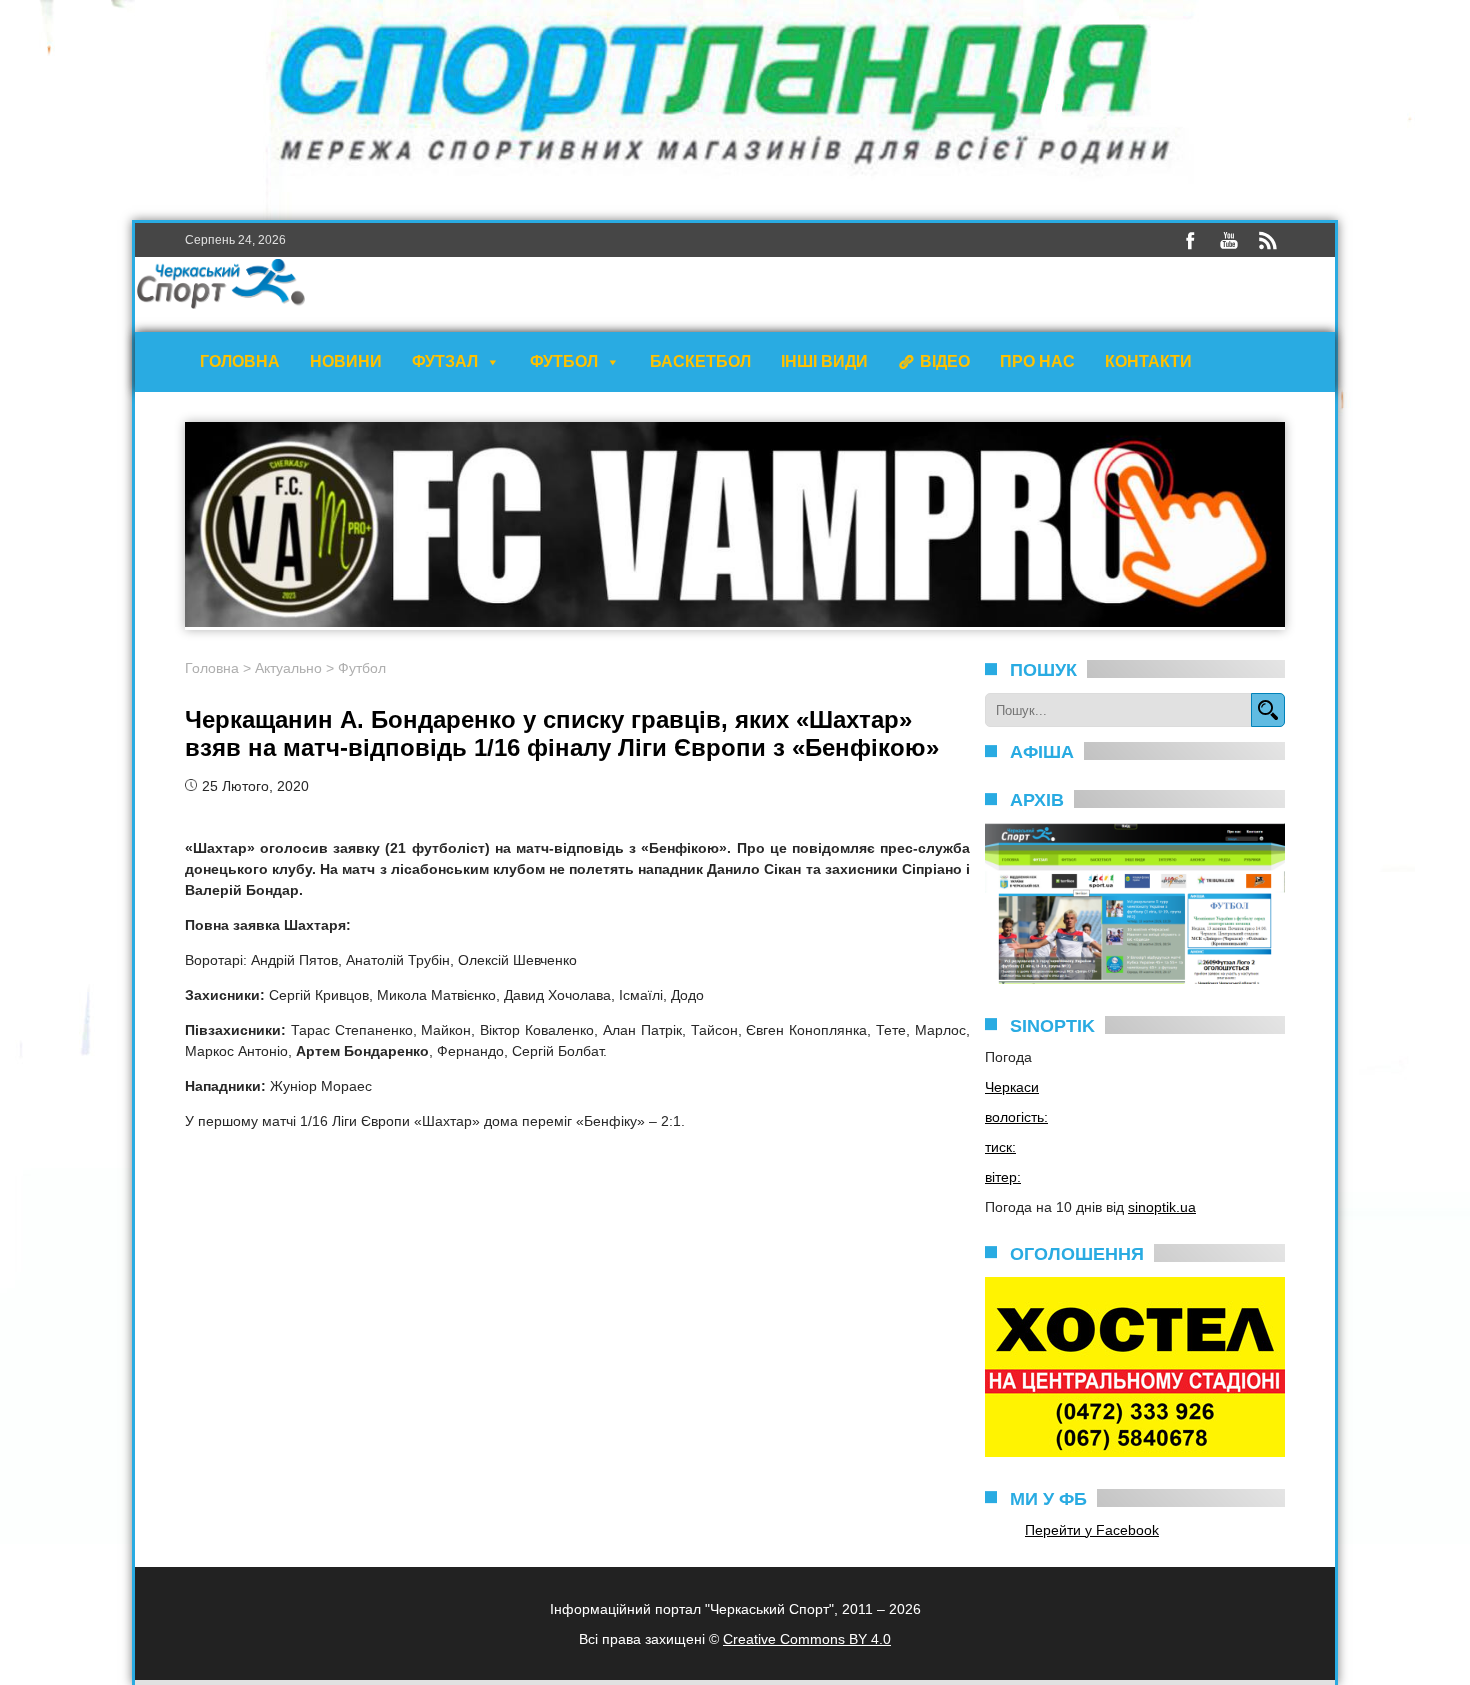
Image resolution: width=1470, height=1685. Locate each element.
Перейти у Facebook (1092, 1530)
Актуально (288, 668)
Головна (240, 361)
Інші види (824, 361)
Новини (346, 361)
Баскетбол (700, 361)
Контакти (1148, 361)
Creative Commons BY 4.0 (807, 1639)
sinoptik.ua (1162, 1207)
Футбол (564, 361)
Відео (945, 361)
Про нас (1037, 361)
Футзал (445, 361)
